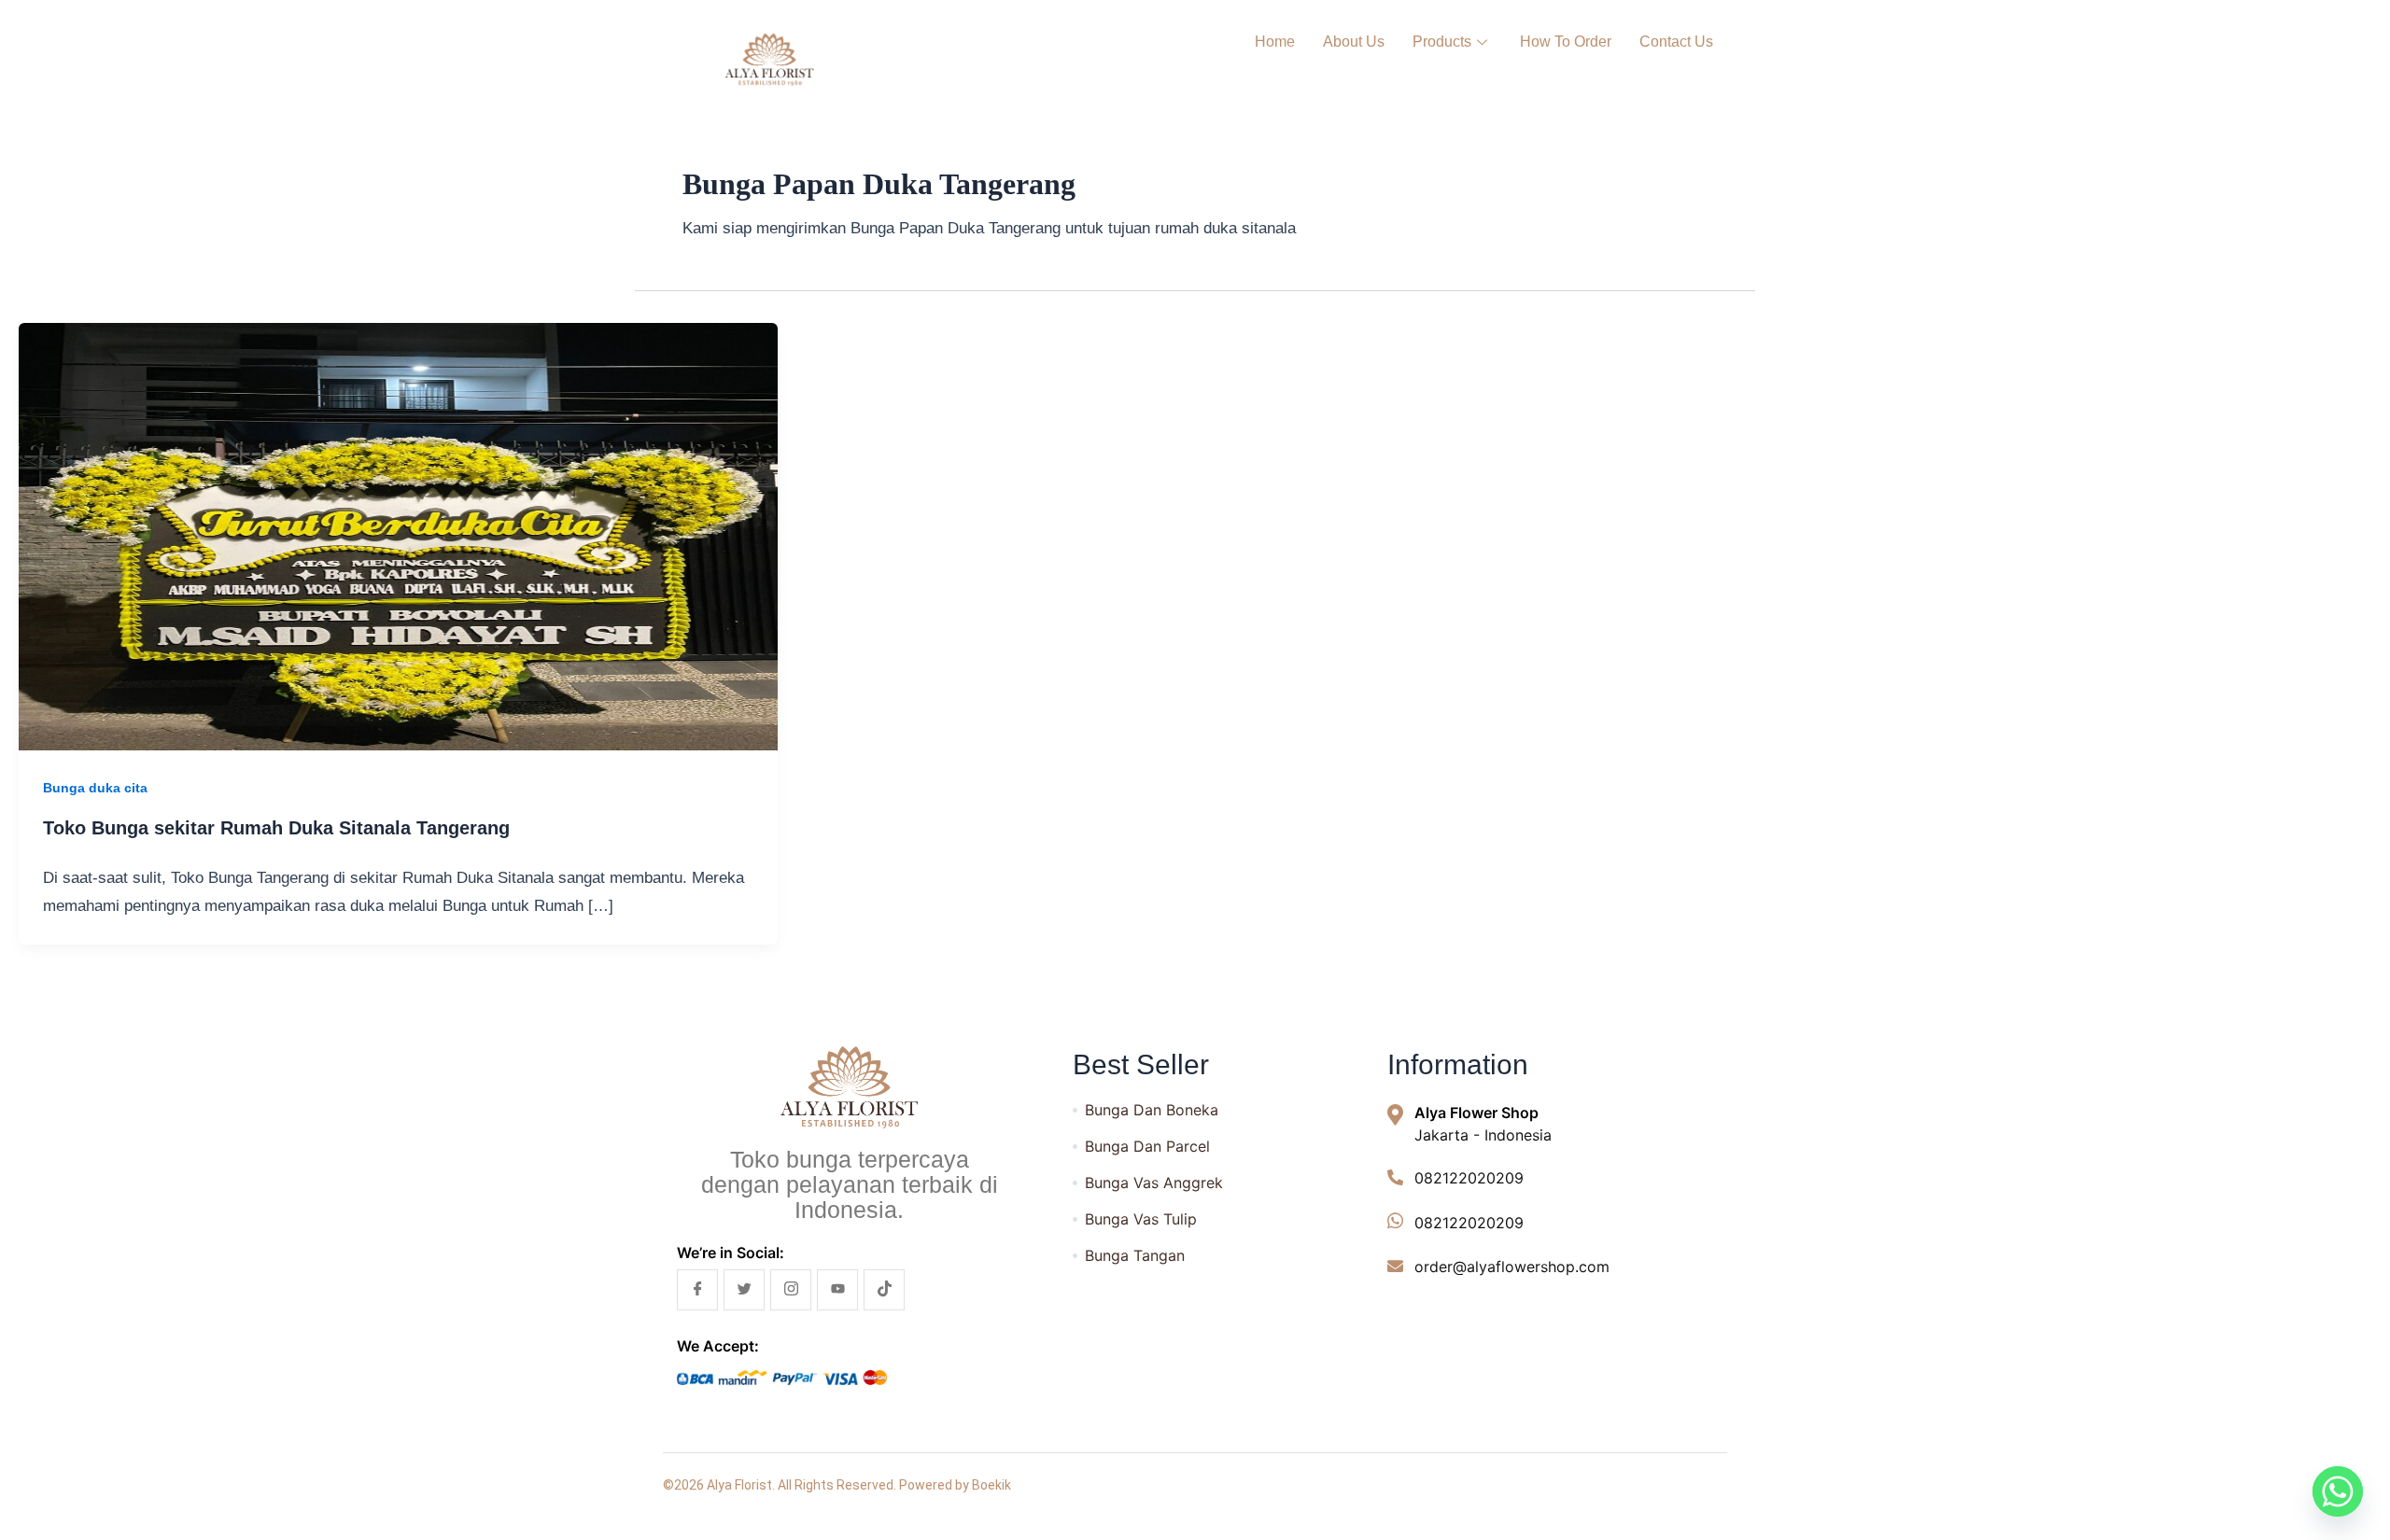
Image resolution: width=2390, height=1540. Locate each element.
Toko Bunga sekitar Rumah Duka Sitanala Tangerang (276, 828)
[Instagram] (791, 1290)
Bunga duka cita (95, 788)
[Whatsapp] (2338, 1491)
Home (1275, 42)
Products (1442, 42)
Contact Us (1676, 42)
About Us (1354, 42)
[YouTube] (837, 1290)
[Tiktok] (884, 1290)
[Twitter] (744, 1290)
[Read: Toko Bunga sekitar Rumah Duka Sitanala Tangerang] (398, 536)
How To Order (1566, 42)
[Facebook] (697, 1290)
